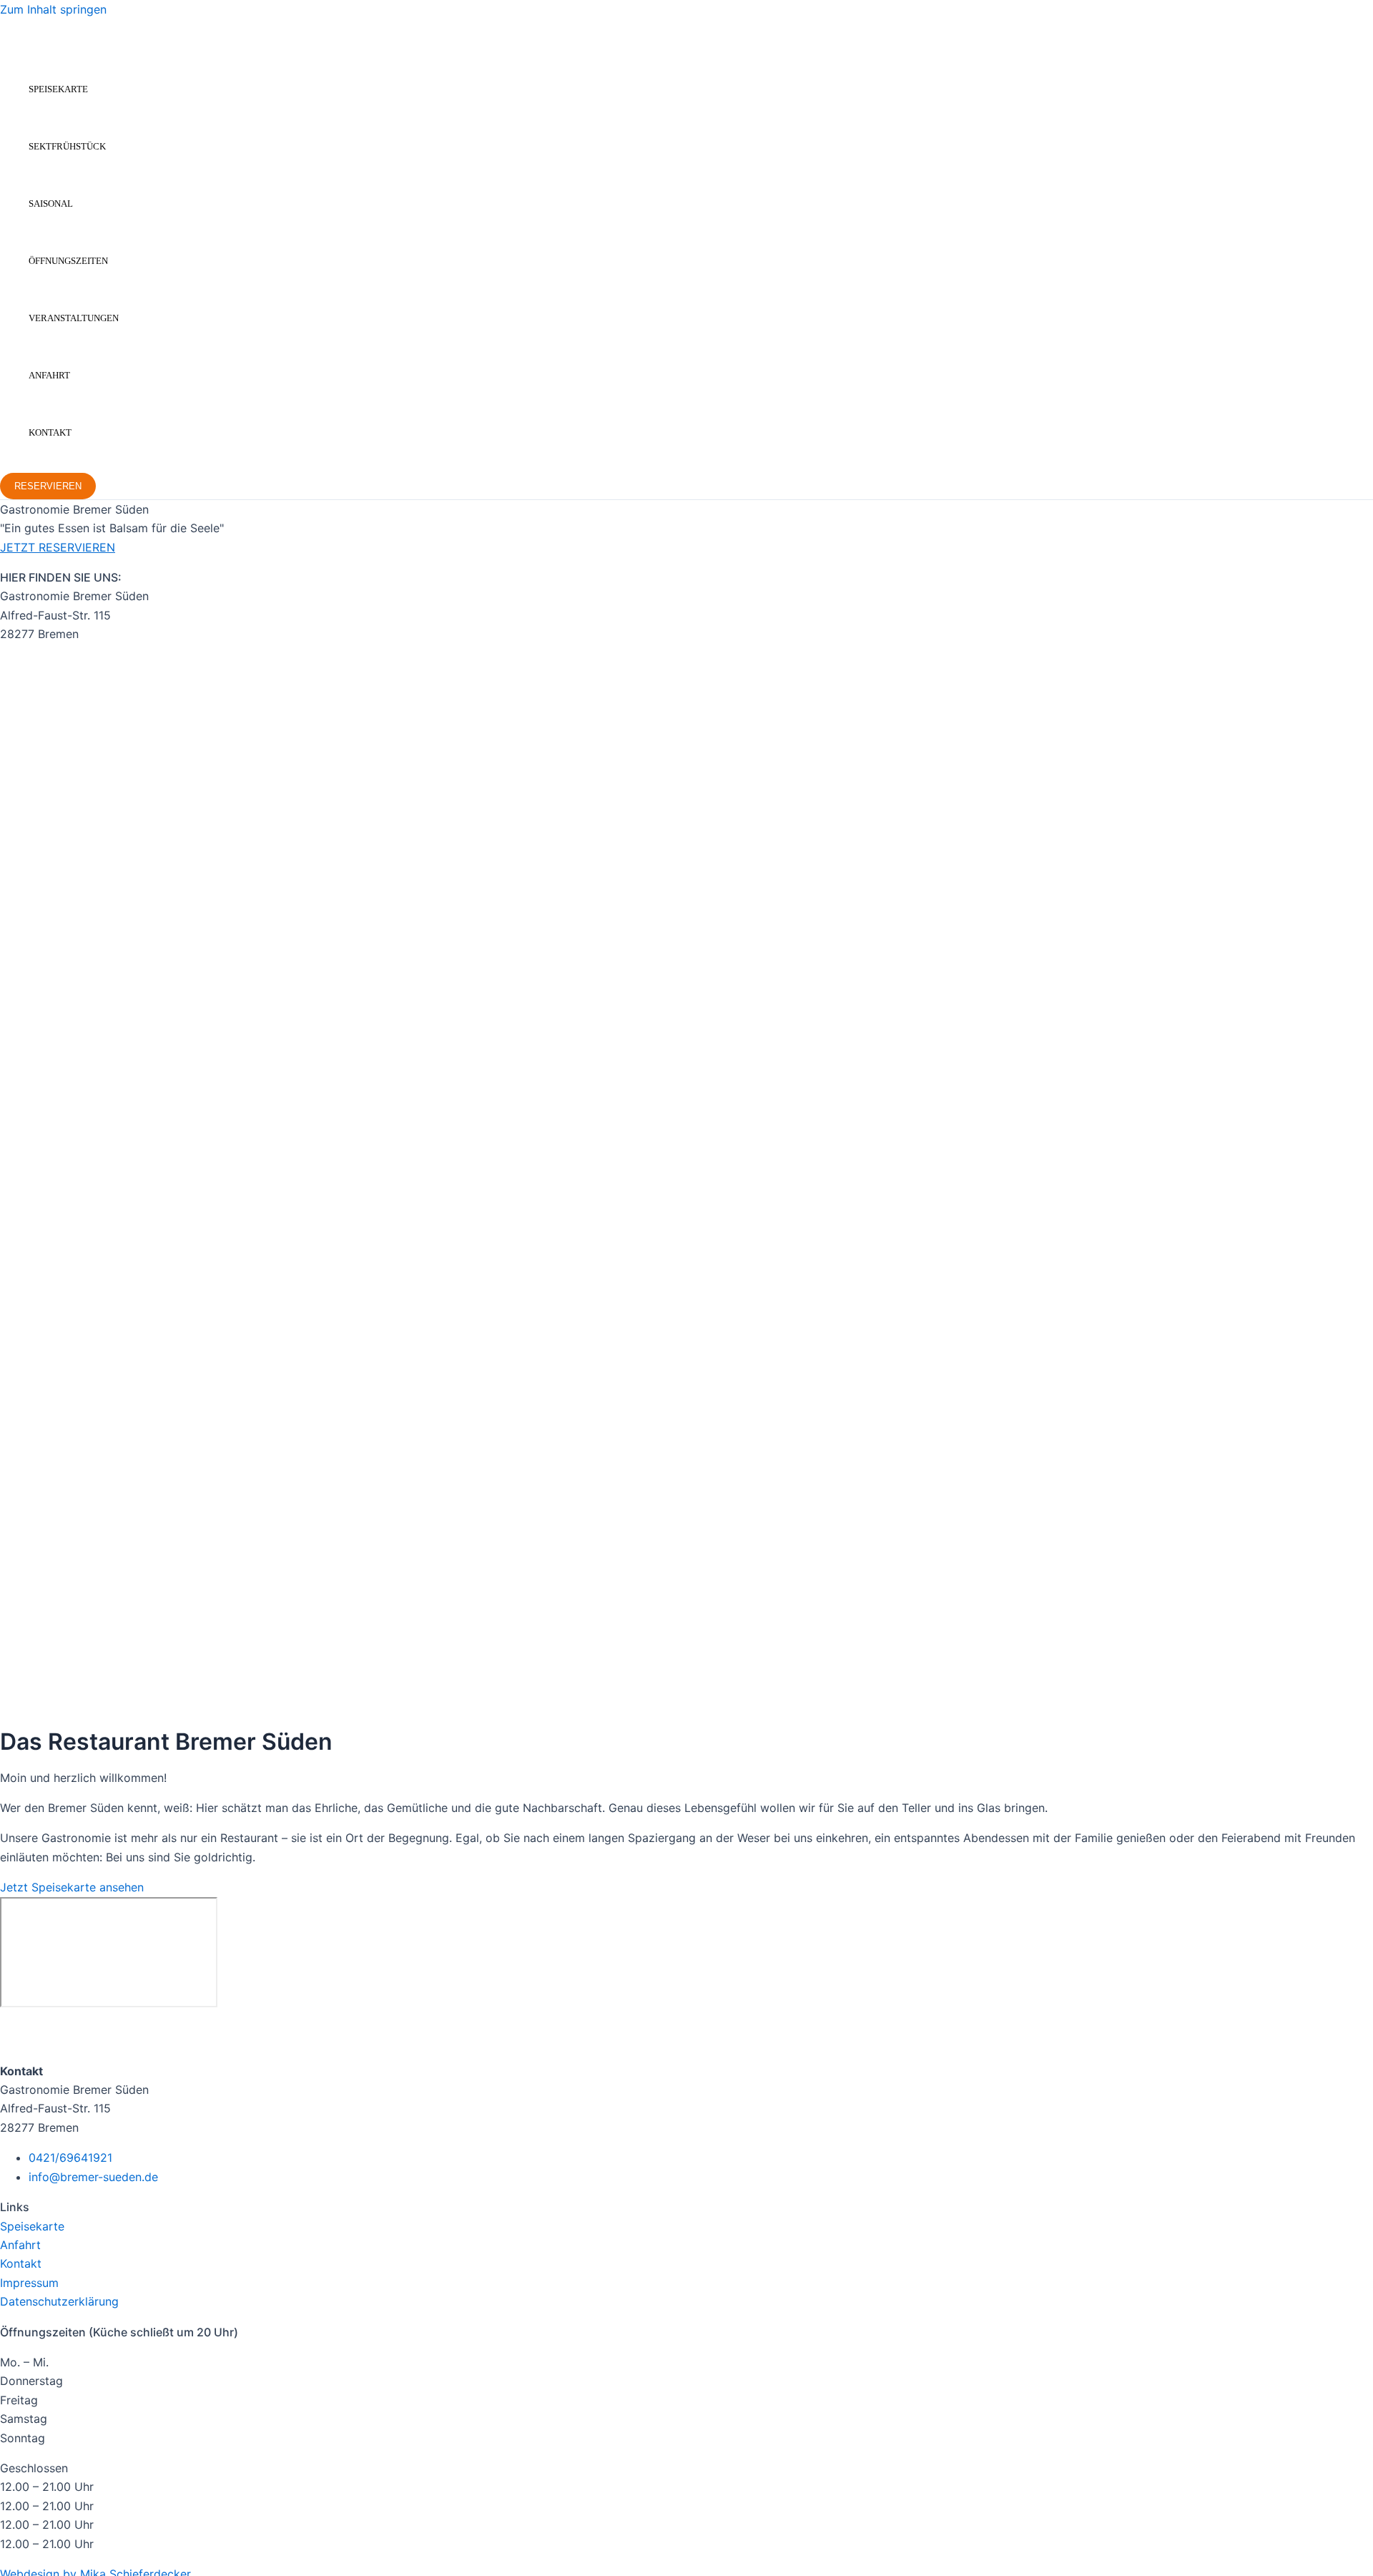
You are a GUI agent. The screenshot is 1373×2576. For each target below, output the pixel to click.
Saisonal (51, 204)
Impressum (29, 2283)
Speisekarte (58, 89)
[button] (48, 486)
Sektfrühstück (67, 146)
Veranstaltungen (74, 318)
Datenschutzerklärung (59, 2301)
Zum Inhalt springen (53, 9)
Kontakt (50, 432)
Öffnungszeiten (68, 261)
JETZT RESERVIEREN (58, 547)
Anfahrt (49, 375)
